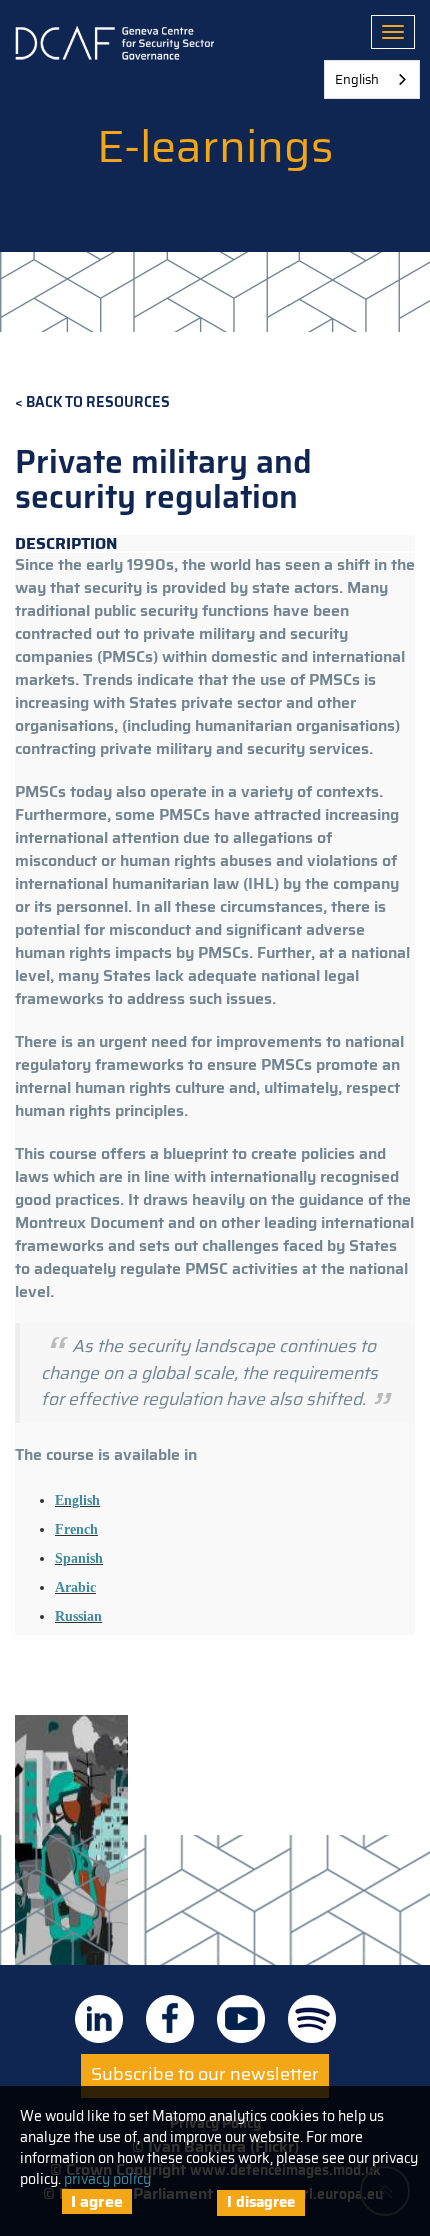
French (76, 1529)
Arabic (75, 1587)
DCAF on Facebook (170, 2019)
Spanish (79, 1558)
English (77, 1500)
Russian (78, 1616)
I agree (97, 2201)
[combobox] (372, 79)
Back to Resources (98, 402)
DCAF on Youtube (241, 2019)
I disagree (261, 2202)
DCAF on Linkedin (99, 2019)
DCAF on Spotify (312, 2019)
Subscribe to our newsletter (205, 2074)
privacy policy (107, 2179)
